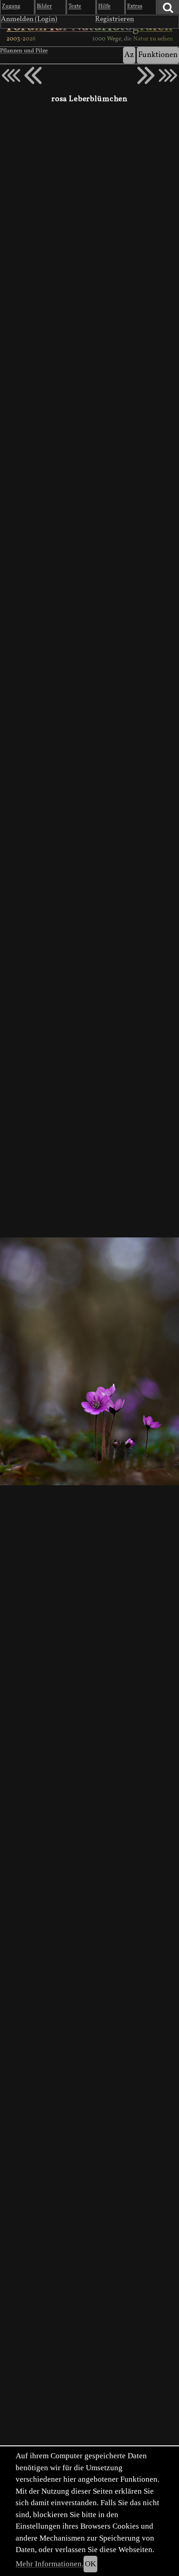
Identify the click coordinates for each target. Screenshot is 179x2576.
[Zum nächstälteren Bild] (168, 75)
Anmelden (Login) (29, 19)
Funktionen (158, 55)
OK (90, 2564)
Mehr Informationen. (50, 2564)
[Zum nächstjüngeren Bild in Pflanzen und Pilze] (33, 75)
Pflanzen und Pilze (24, 51)
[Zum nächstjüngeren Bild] (11, 75)
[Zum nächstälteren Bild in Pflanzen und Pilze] (146, 75)
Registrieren (115, 19)
